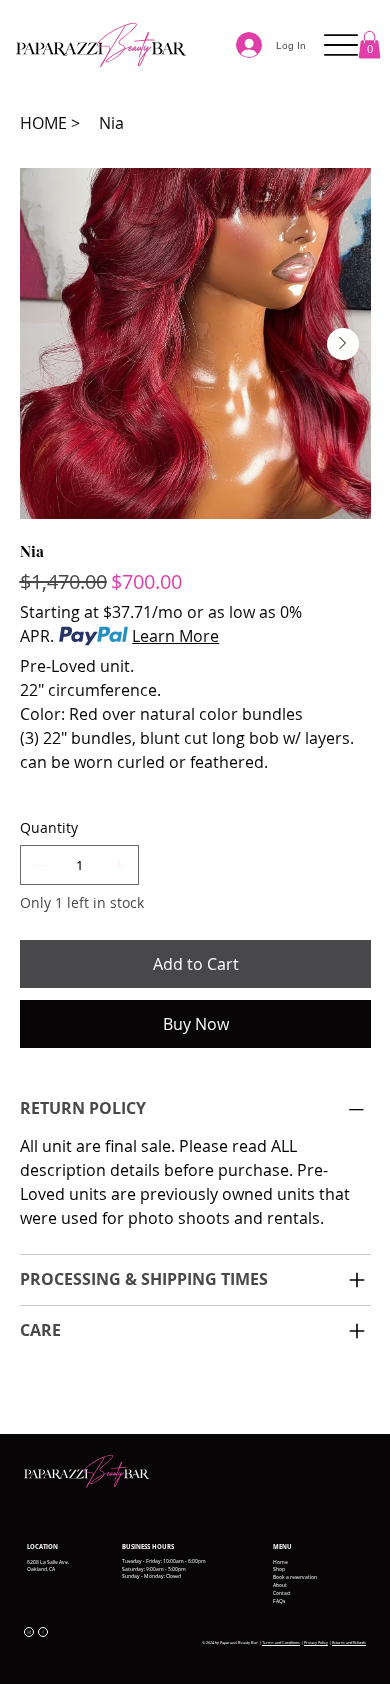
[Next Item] (343, 344)
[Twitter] (67, 1397)
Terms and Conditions (281, 1642)
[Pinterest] (53, 1397)
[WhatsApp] (25, 1397)
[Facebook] (39, 1397)
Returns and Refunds (349, 1642)
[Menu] (341, 45)
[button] (369, 44)
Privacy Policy (316, 1642)
